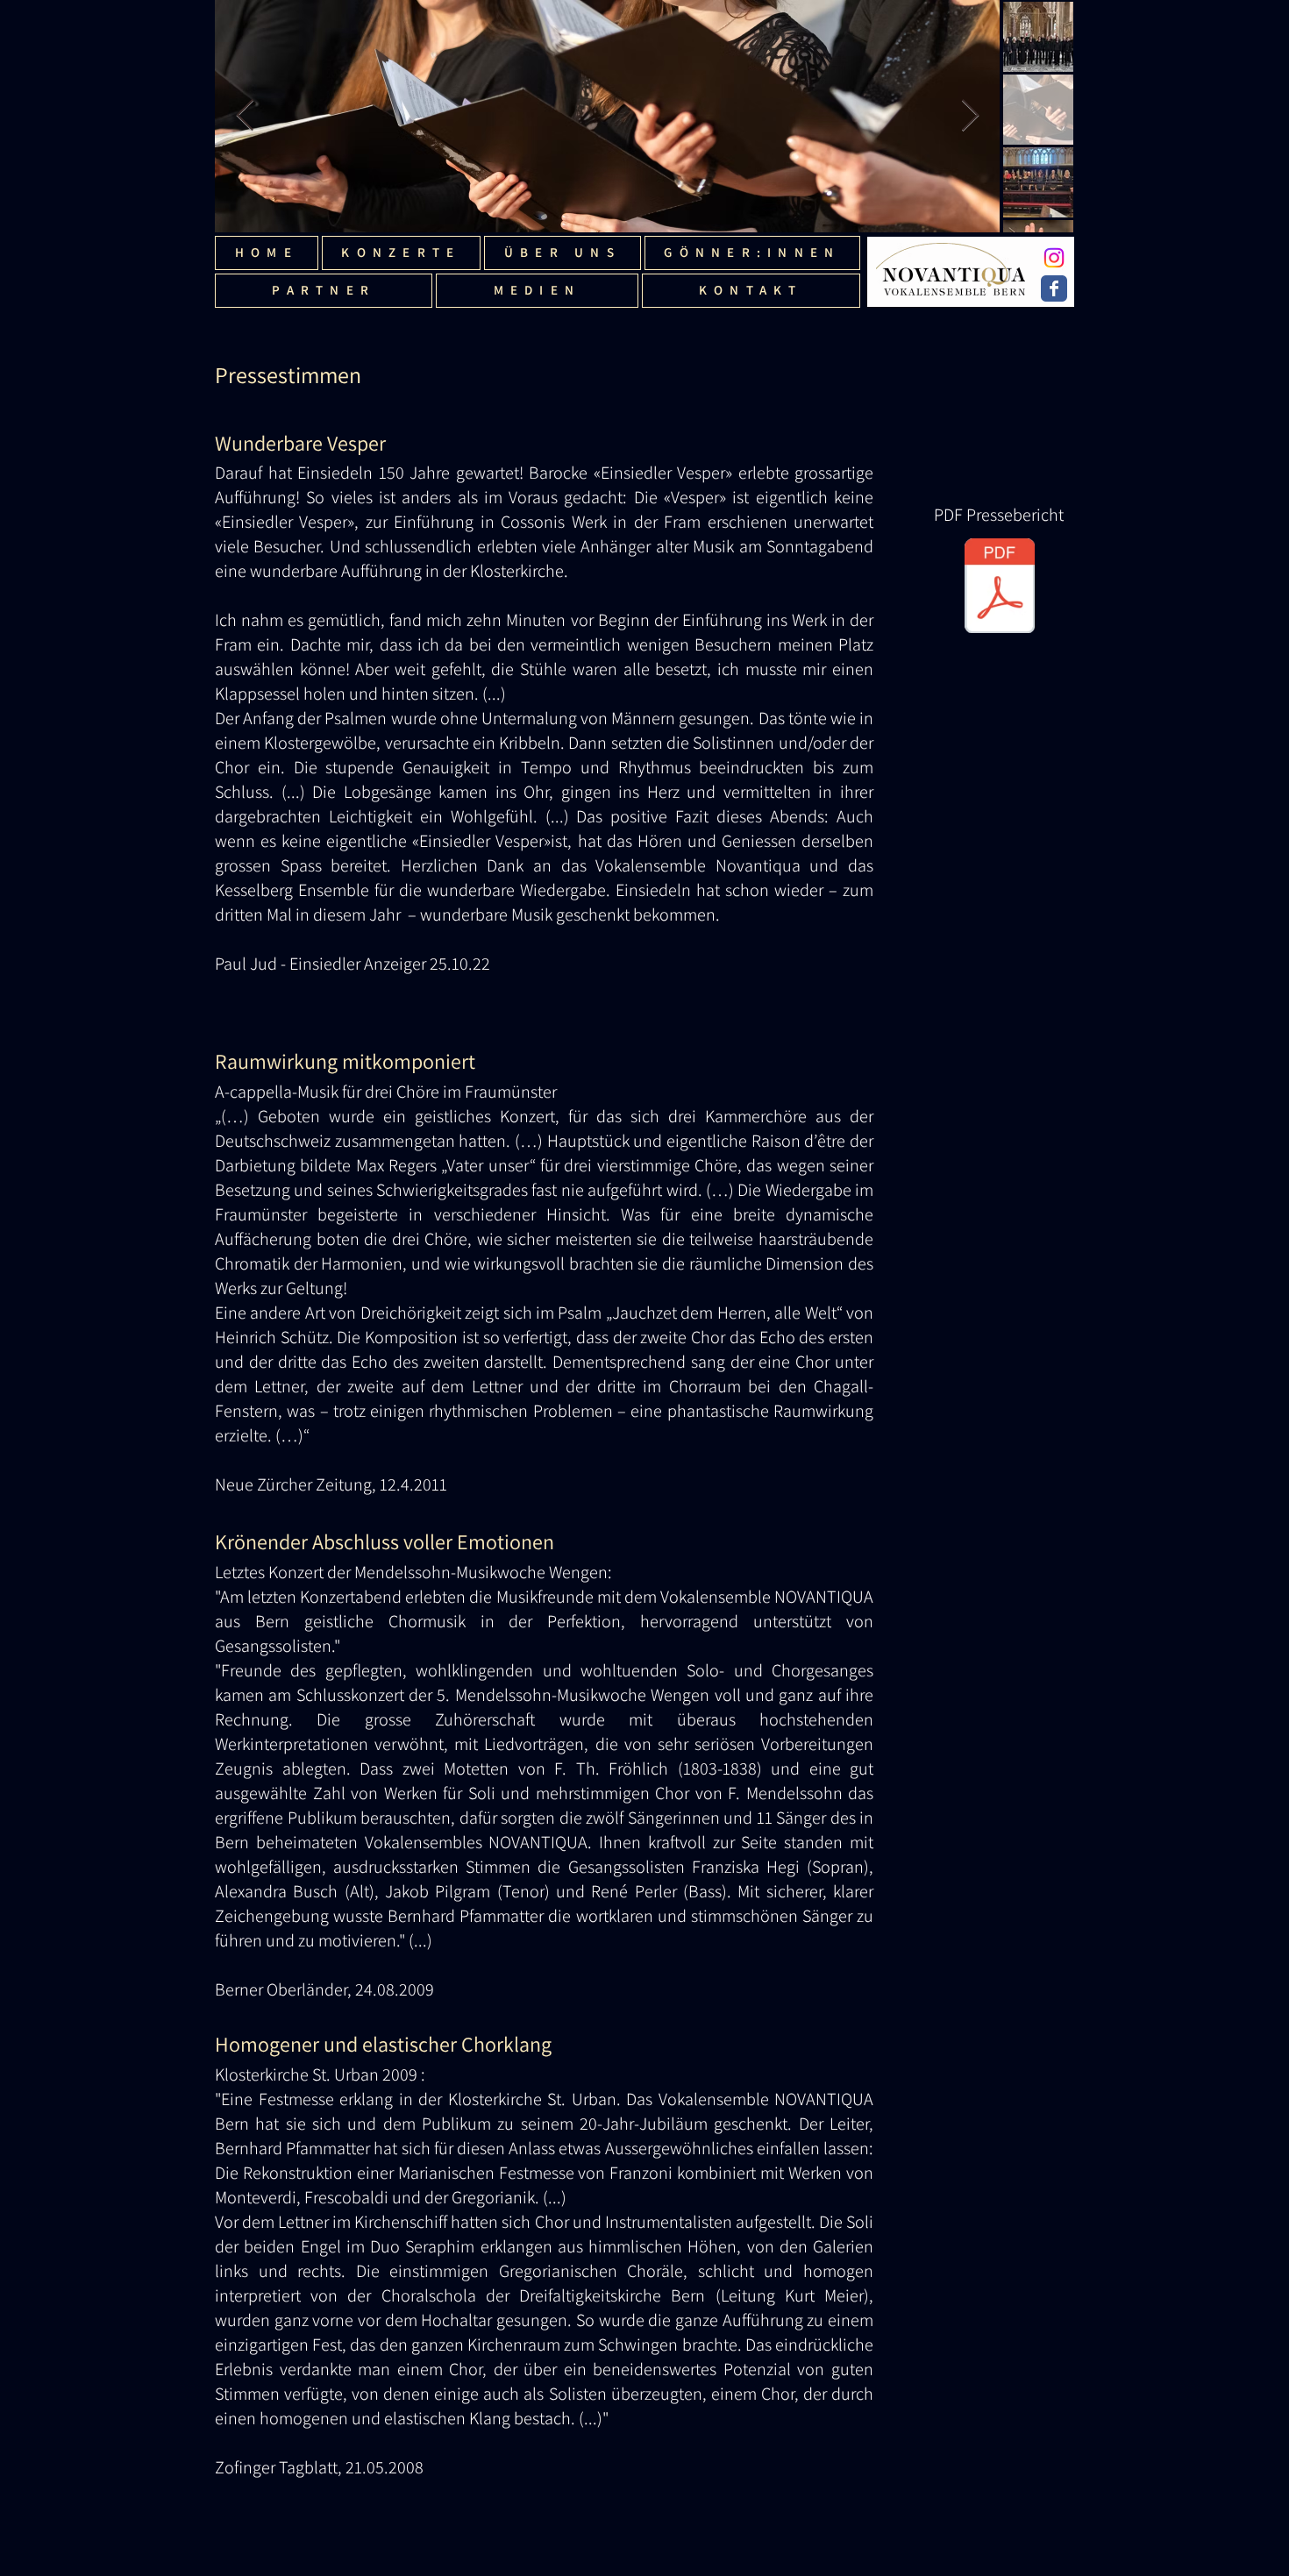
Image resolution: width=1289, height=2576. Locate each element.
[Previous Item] (245, 116)
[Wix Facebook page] (1054, 288)
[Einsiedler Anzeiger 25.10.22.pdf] (1000, 588)
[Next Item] (970, 116)
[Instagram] (1054, 258)
